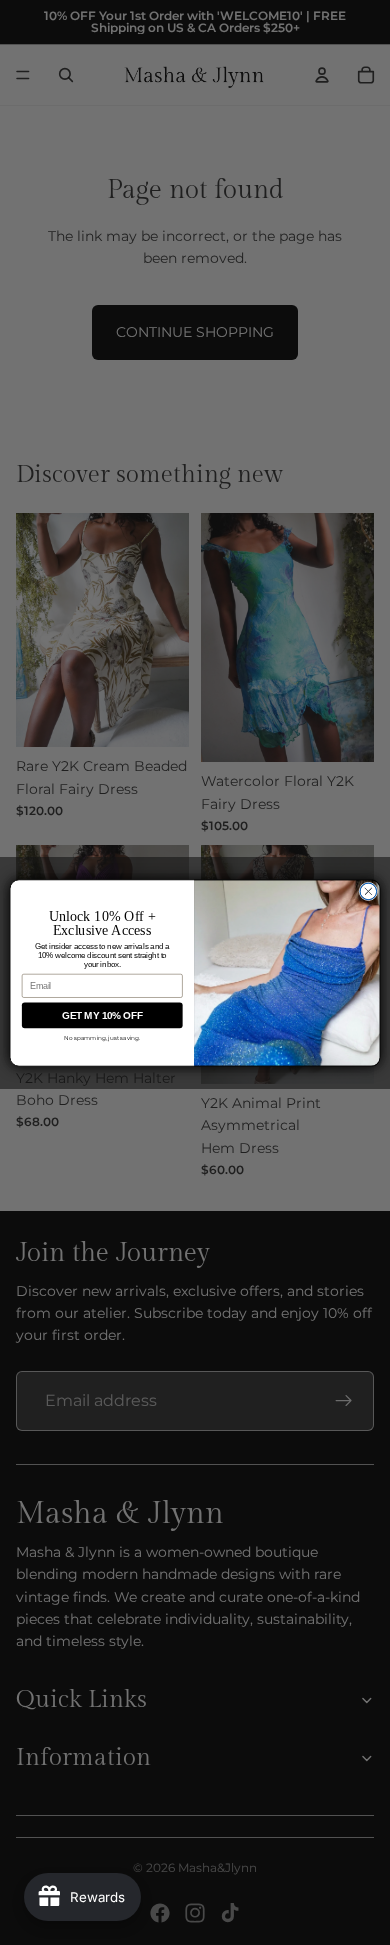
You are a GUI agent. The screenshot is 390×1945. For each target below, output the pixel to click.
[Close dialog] (368, 891)
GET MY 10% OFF (102, 1015)
